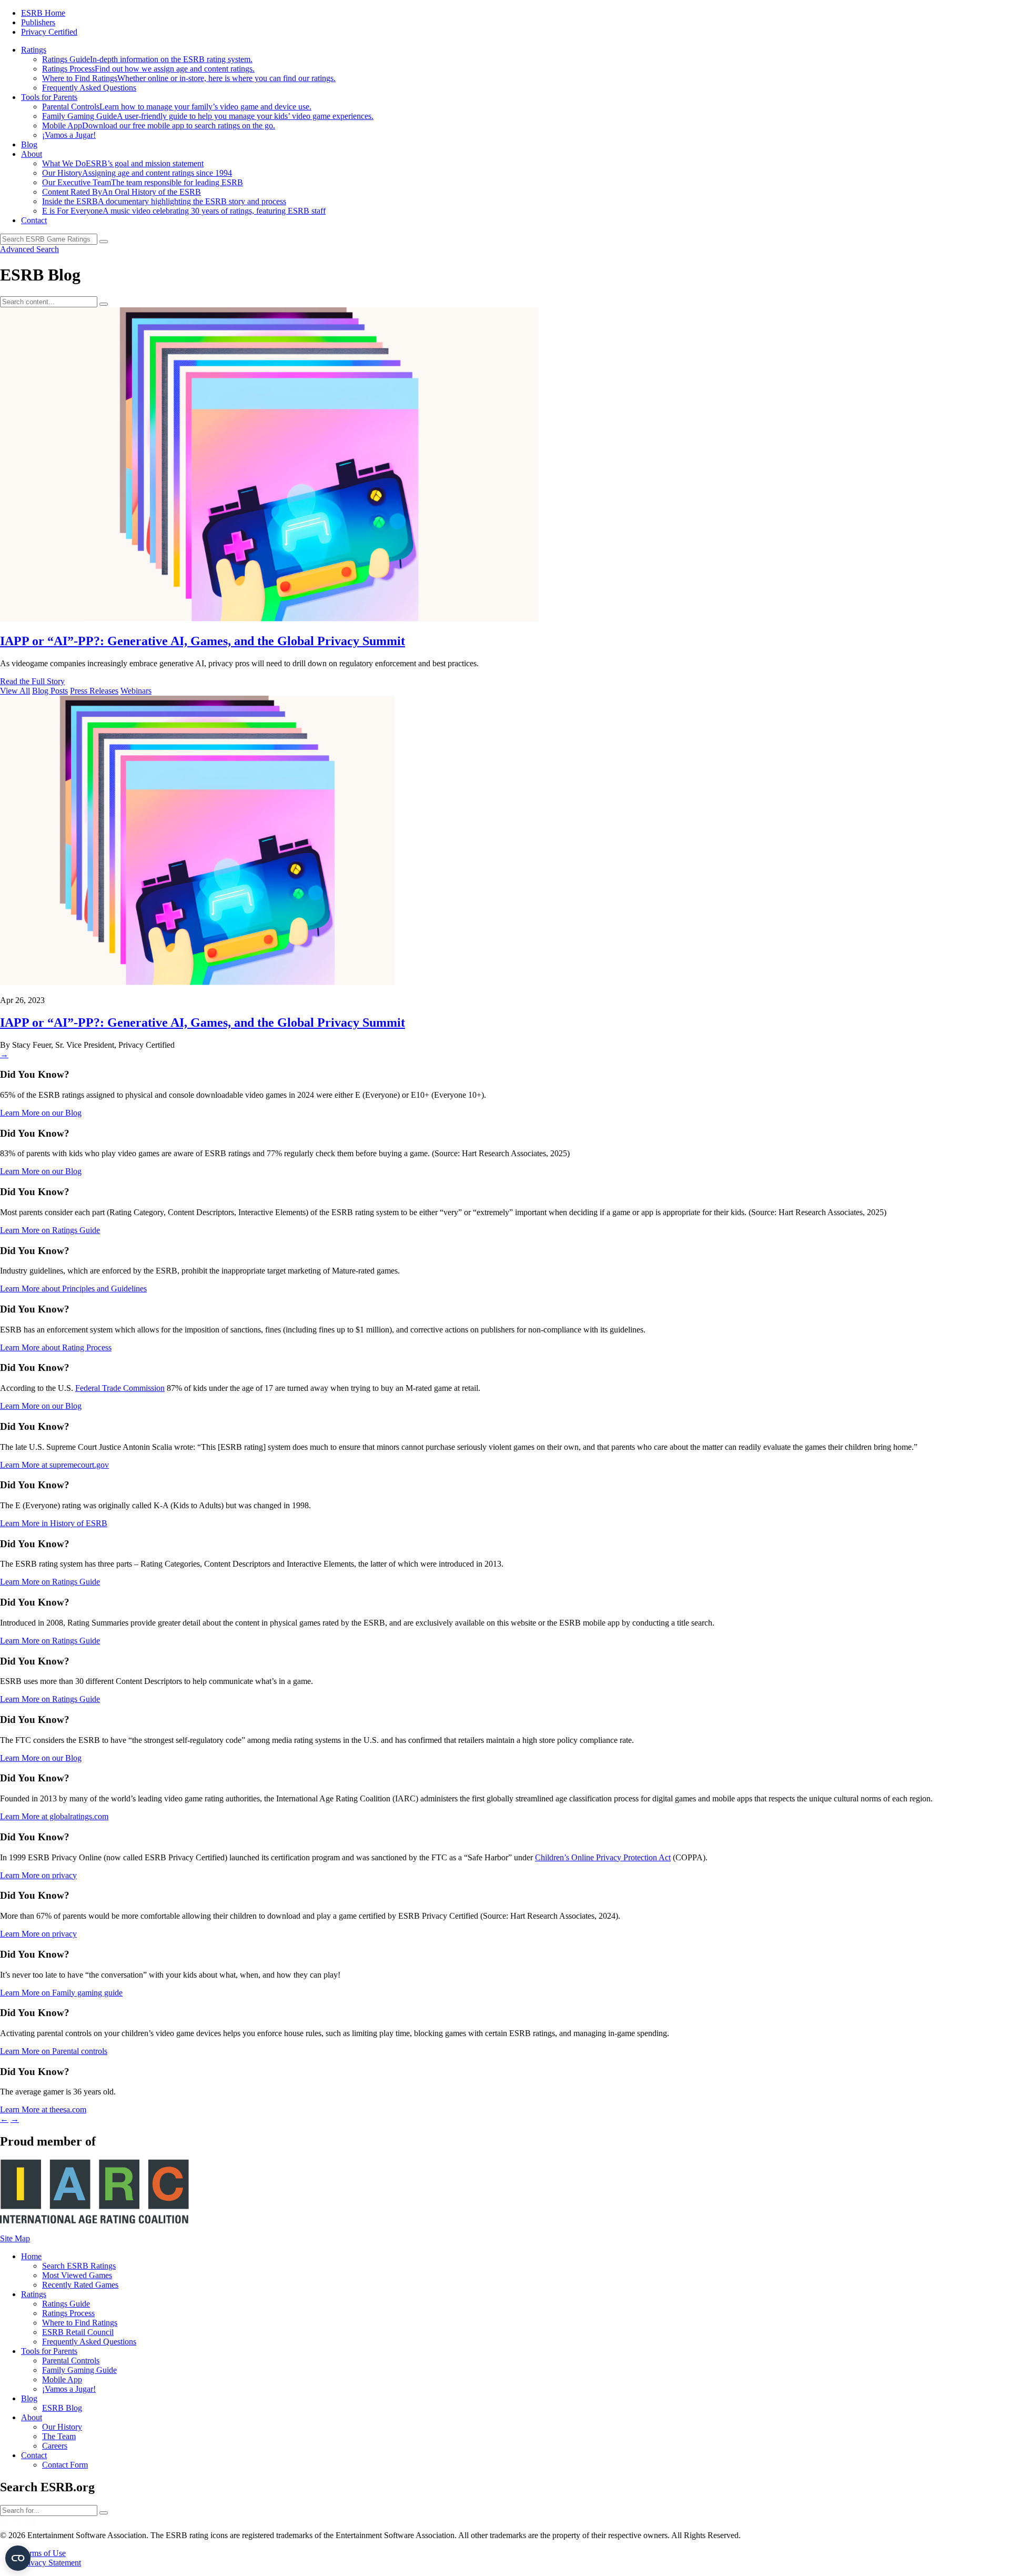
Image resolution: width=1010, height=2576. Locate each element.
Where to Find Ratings (189, 78)
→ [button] (15, 2119)
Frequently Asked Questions (89, 88)
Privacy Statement (51, 2563)
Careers (55, 2446)
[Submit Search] (104, 304)
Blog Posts (50, 691)
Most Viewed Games (77, 2275)
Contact (34, 220)
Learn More (41, 1113)
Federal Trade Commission (120, 1388)
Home (31, 2256)
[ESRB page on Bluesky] (31, 2526)
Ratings (34, 50)
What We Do (123, 163)
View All (15, 691)
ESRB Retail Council (78, 2332)
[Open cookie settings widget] (18, 2558)
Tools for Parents (49, 97)
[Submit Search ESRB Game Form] (104, 242)
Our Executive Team (143, 182)
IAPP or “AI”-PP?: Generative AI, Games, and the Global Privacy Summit (203, 641)
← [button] (4, 2119)
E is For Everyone (184, 211)
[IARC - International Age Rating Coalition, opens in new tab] (94, 2221)
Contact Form (65, 2465)
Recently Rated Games (80, 2285)
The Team (59, 2436)
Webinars (136, 691)
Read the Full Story (32, 681)
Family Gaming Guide (208, 116)
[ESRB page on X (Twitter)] (18, 2526)
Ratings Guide (147, 59)
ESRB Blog (62, 2408)
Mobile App (159, 126)
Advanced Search (29, 249)
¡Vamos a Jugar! (69, 135)
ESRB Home (43, 13)
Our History (137, 173)
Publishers (38, 22)
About (32, 154)
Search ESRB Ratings (79, 2266)
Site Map (15, 2238)
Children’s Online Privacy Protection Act (603, 1857)
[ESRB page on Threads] (6, 2526)
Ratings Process (148, 69)
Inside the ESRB (164, 201)
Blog (29, 144)
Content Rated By (122, 192)
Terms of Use (43, 2553)
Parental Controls (177, 107)
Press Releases (94, 691)
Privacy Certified (49, 32)
